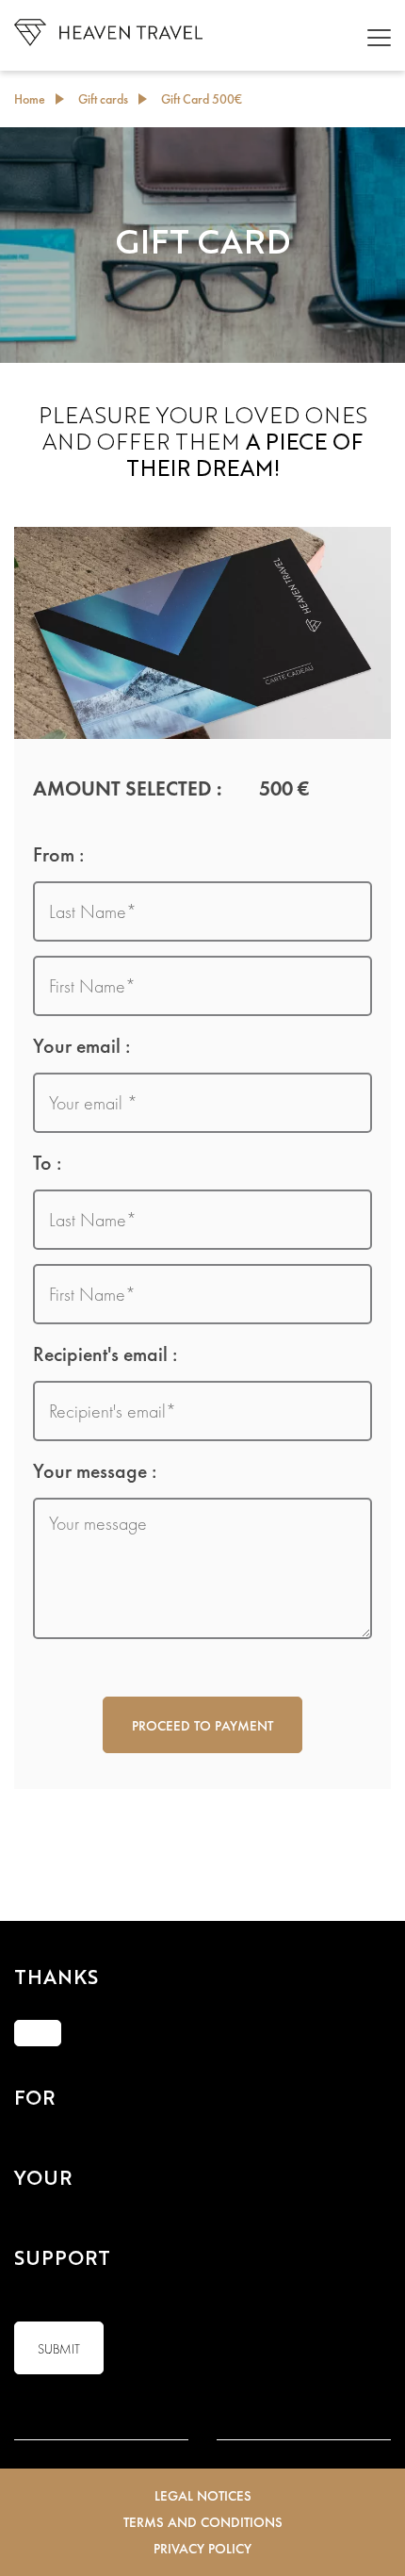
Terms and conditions (203, 2522)
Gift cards (103, 99)
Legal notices (203, 2496)
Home (30, 99)
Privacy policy (202, 2549)
